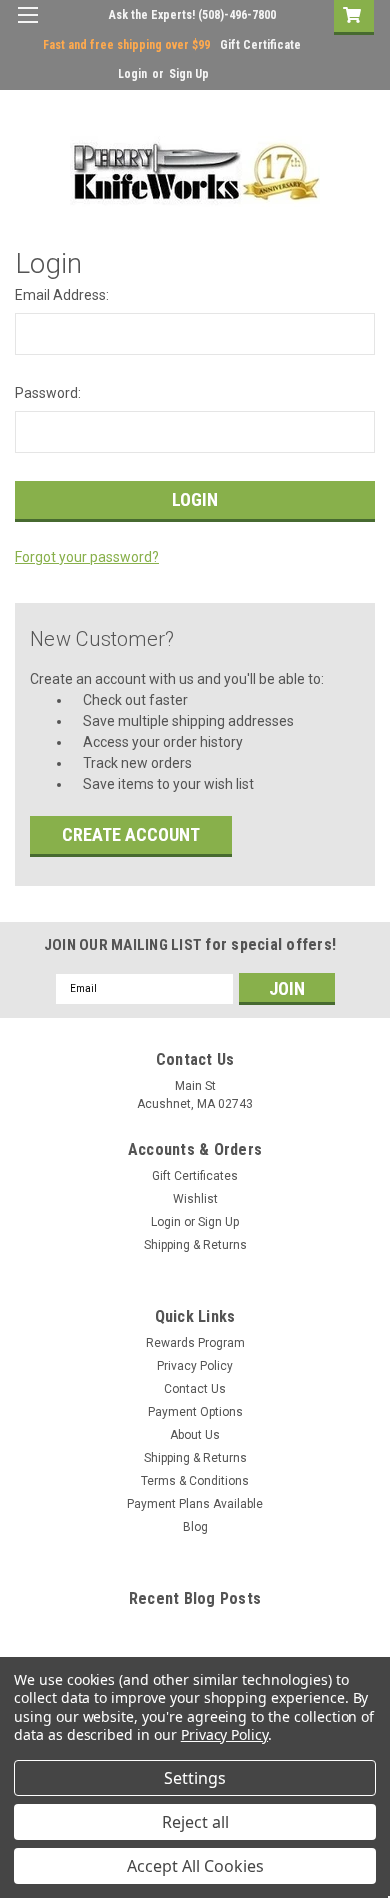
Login (132, 74)
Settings (195, 1778)
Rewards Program (195, 1343)
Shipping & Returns (195, 1245)
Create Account (131, 834)
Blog (195, 1527)
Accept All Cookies (195, 1866)
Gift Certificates (195, 1176)
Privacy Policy (195, 1366)
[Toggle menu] (27, 27)
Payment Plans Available (195, 1504)
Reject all (195, 1822)
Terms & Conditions (195, 1481)
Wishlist (195, 1199)
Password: (48, 393)
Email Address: (62, 295)
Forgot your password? (87, 557)
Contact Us (195, 1389)
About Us (195, 1435)
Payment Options (195, 1412)
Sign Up (189, 74)
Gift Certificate (260, 45)
